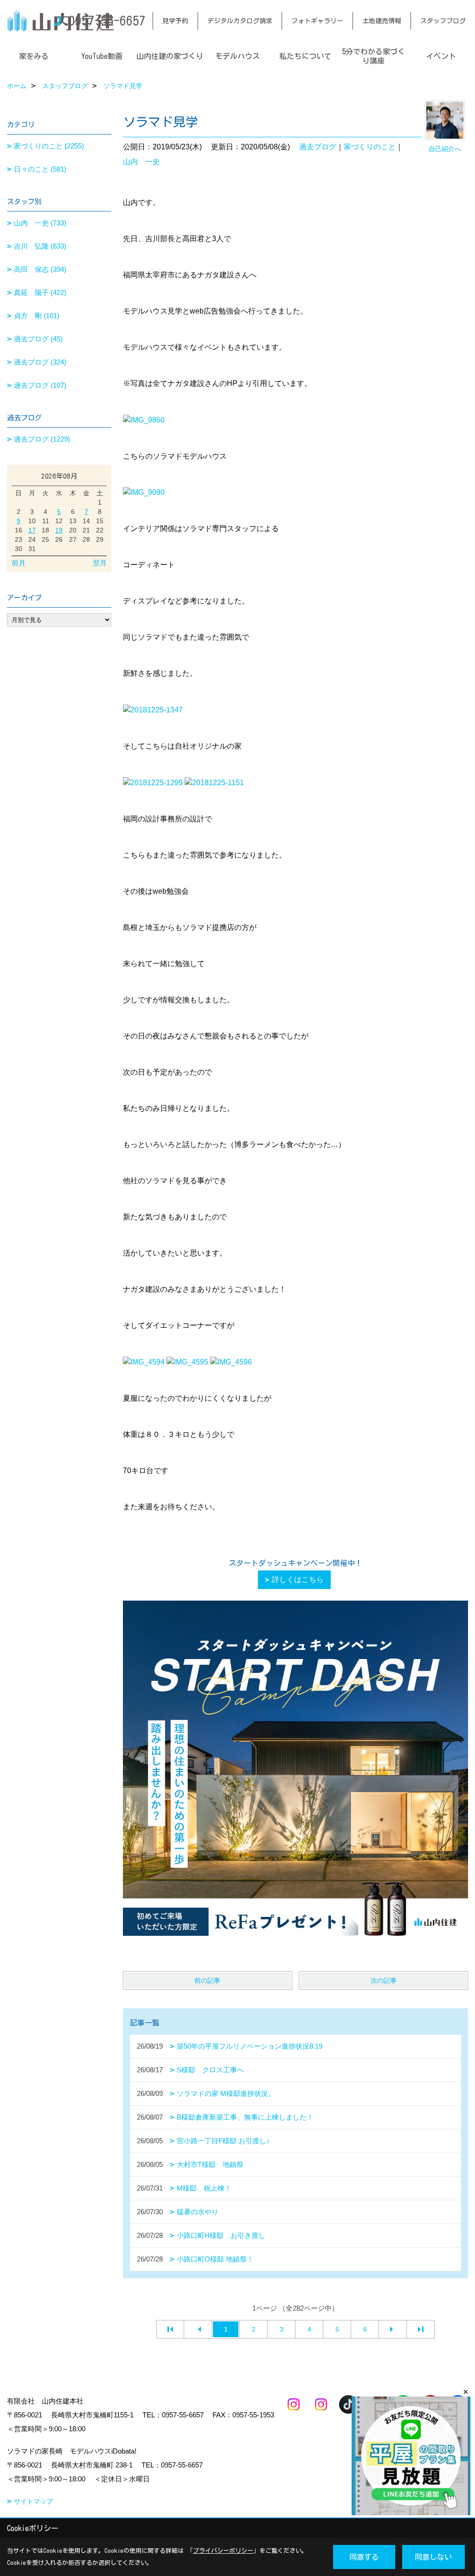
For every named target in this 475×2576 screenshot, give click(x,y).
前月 (19, 563)
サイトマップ (33, 2501)
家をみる (34, 56)
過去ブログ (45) (38, 339)
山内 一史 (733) (40, 223)
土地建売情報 (382, 21)
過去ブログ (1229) (42, 439)
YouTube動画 (102, 56)
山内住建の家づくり (170, 56)
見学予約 (175, 21)
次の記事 (384, 1980)
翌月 (100, 563)
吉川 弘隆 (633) (40, 246)
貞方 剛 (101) (37, 316)
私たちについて (305, 56)
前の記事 (207, 1980)
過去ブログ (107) (40, 385)
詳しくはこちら (298, 1580)
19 (59, 530)
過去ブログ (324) (40, 362)
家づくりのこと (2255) (49, 146)
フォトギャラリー (317, 21)
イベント (441, 56)
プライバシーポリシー (223, 2551)
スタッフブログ (443, 21)
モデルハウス (237, 56)
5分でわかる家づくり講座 (373, 56)
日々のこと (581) (40, 169)
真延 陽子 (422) (40, 292)
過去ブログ (318, 147)
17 (32, 530)
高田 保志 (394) (40, 269)
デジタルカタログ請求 (240, 21)
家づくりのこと (370, 147)
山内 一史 (141, 162)
